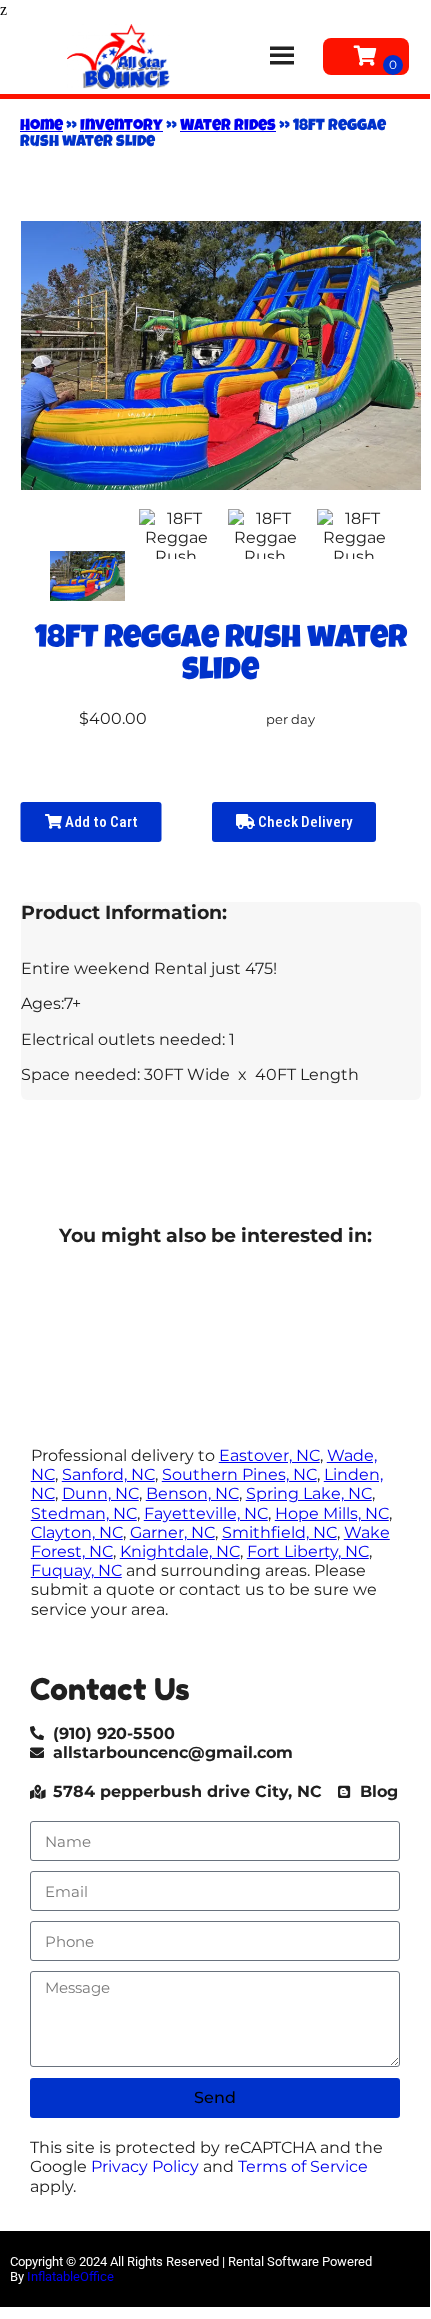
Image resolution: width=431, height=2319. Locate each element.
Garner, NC (172, 1532)
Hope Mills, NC (332, 1513)
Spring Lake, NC (309, 1493)
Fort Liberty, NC (308, 1551)
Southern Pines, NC (239, 1474)
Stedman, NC (84, 1513)
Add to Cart (100, 822)
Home (41, 127)
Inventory (121, 127)
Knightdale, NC (180, 1551)
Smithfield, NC (279, 1532)
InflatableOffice (70, 2276)
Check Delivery (303, 822)
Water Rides (228, 127)
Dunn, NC (100, 1493)
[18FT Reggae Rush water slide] (87, 576)
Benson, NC (192, 1493)
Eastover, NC (269, 1455)
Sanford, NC (108, 1474)
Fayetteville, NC (206, 1513)
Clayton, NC (77, 1532)
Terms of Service (303, 2166)
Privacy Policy (145, 2166)
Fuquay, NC (76, 1570)
